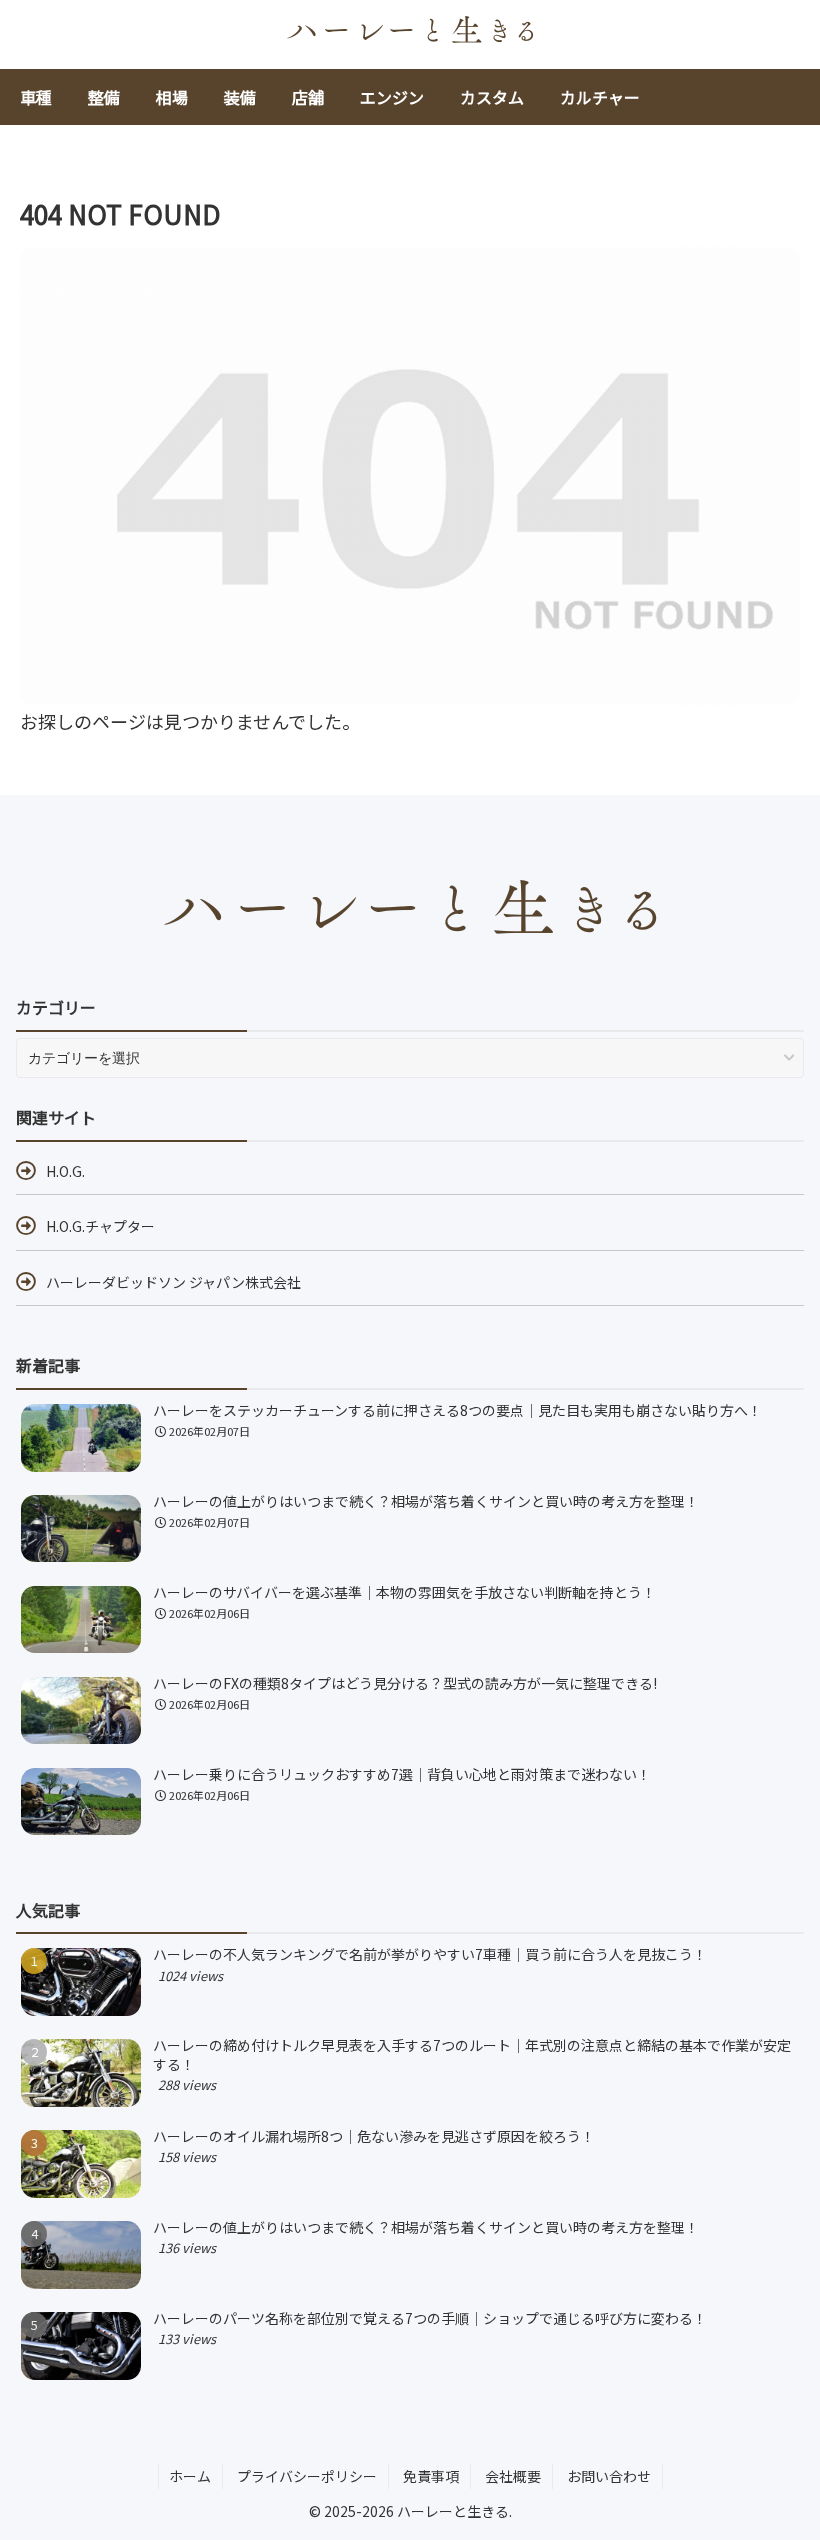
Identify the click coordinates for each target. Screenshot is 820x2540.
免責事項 (431, 2476)
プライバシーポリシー (307, 2476)
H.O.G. (65, 1171)
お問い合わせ (609, 2476)
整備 (104, 97)
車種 (36, 97)
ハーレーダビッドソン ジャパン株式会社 (173, 1282)
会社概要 (513, 2476)
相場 (172, 97)
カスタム (492, 97)
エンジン (392, 97)
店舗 (308, 97)
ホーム (190, 2476)
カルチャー (600, 97)
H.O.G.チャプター (100, 1226)
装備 (240, 97)
